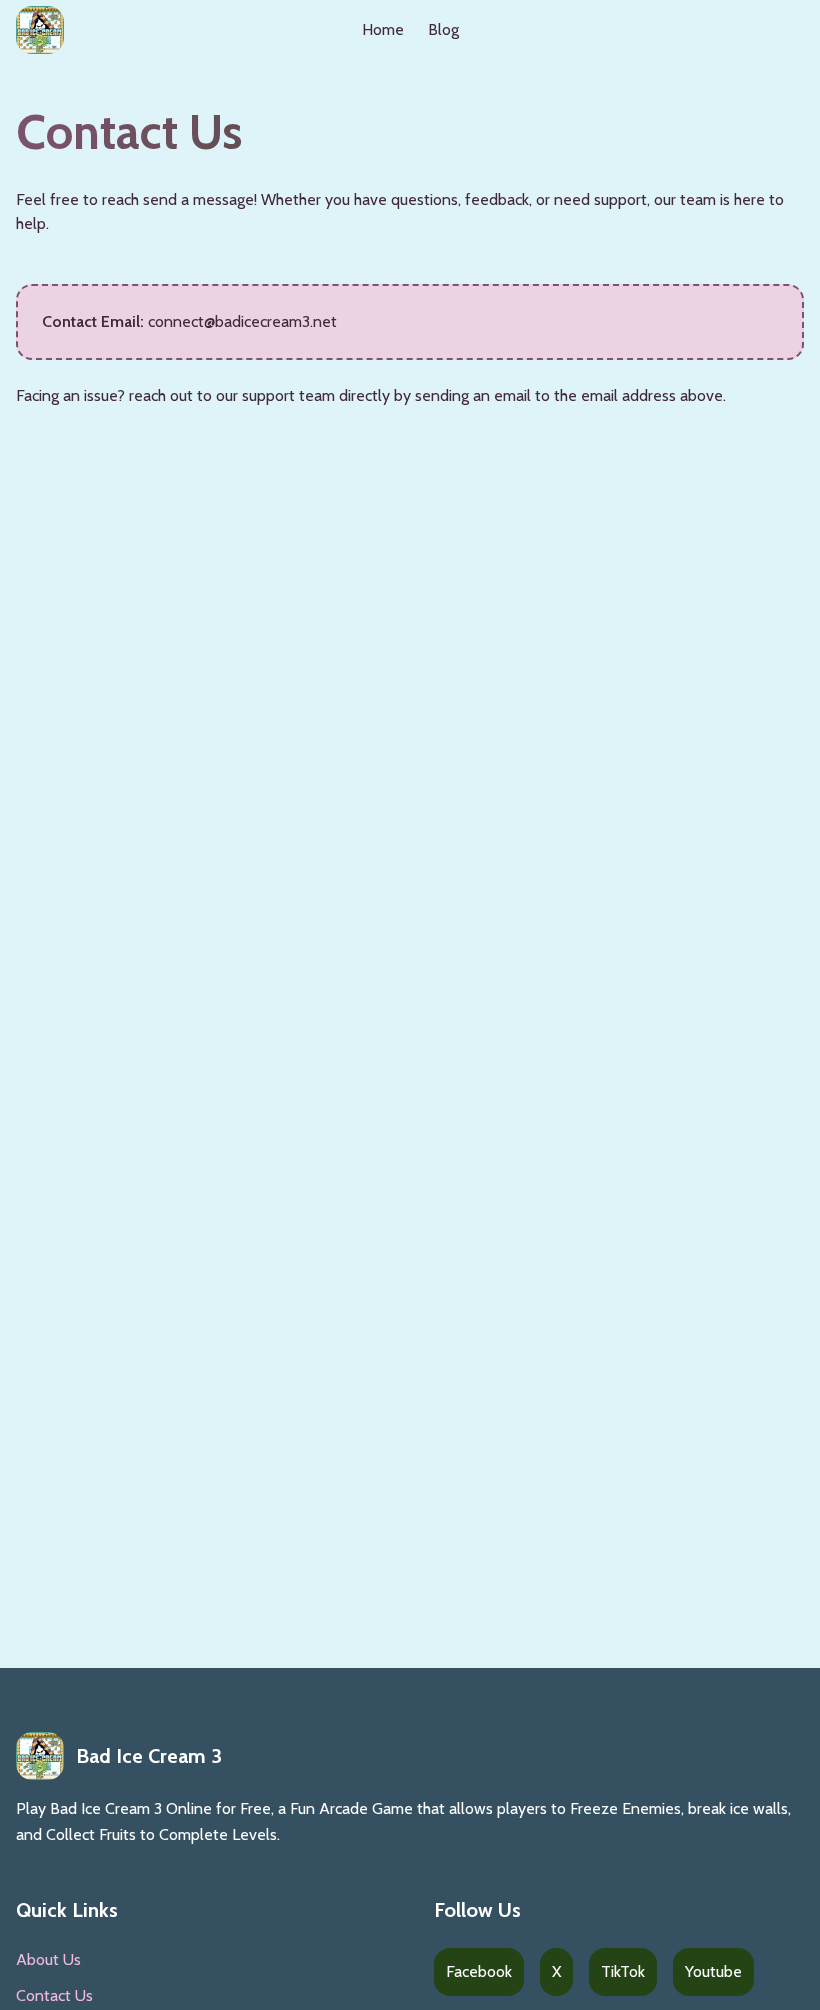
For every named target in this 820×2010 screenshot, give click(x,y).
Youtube (713, 1971)
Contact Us (54, 1995)
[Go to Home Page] (40, 30)
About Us (48, 1959)
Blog (443, 29)
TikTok (623, 1971)
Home (383, 29)
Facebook (479, 1971)
